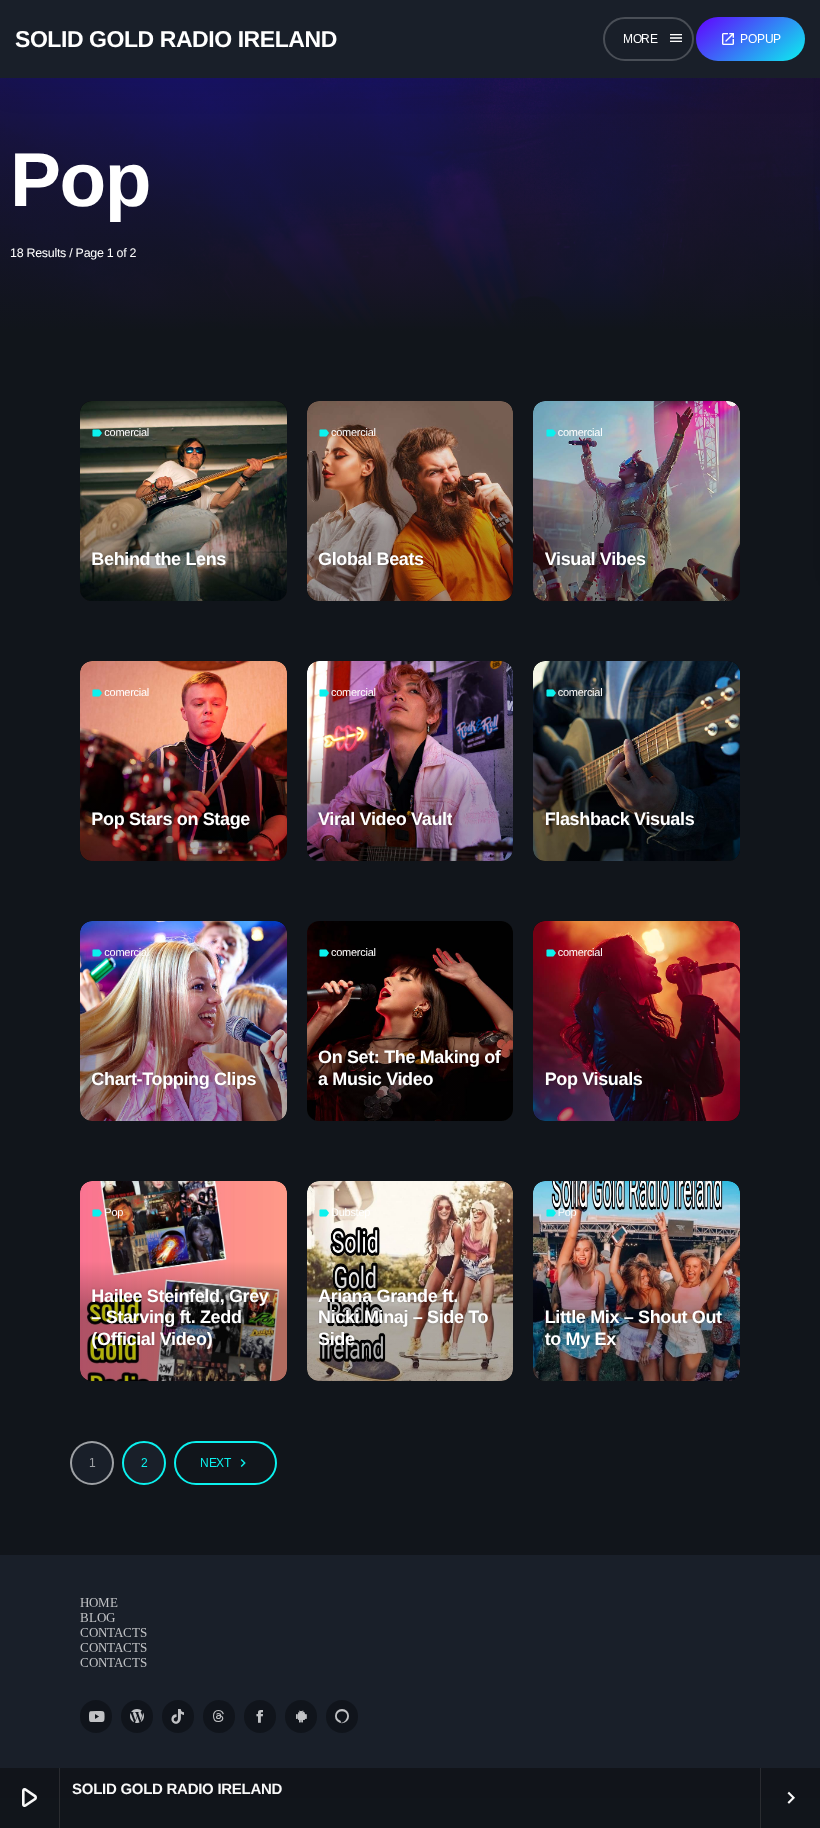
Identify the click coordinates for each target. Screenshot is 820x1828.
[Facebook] (260, 1716)
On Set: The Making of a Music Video (409, 1068)
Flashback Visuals (620, 819)
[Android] (301, 1716)
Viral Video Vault (385, 819)
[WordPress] (137, 1716)
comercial (126, 433)
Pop (113, 1213)
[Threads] (219, 1716)
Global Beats (371, 559)
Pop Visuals (594, 1079)
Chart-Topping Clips (173, 1079)
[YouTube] (96, 1716)
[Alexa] (342, 1716)
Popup (750, 39)
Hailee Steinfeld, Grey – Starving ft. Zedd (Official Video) (179, 1317)
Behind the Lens (158, 559)
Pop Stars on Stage (170, 819)
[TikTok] (178, 1716)
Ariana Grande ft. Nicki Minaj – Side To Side (403, 1317)
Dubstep (350, 1213)
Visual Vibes (595, 559)
